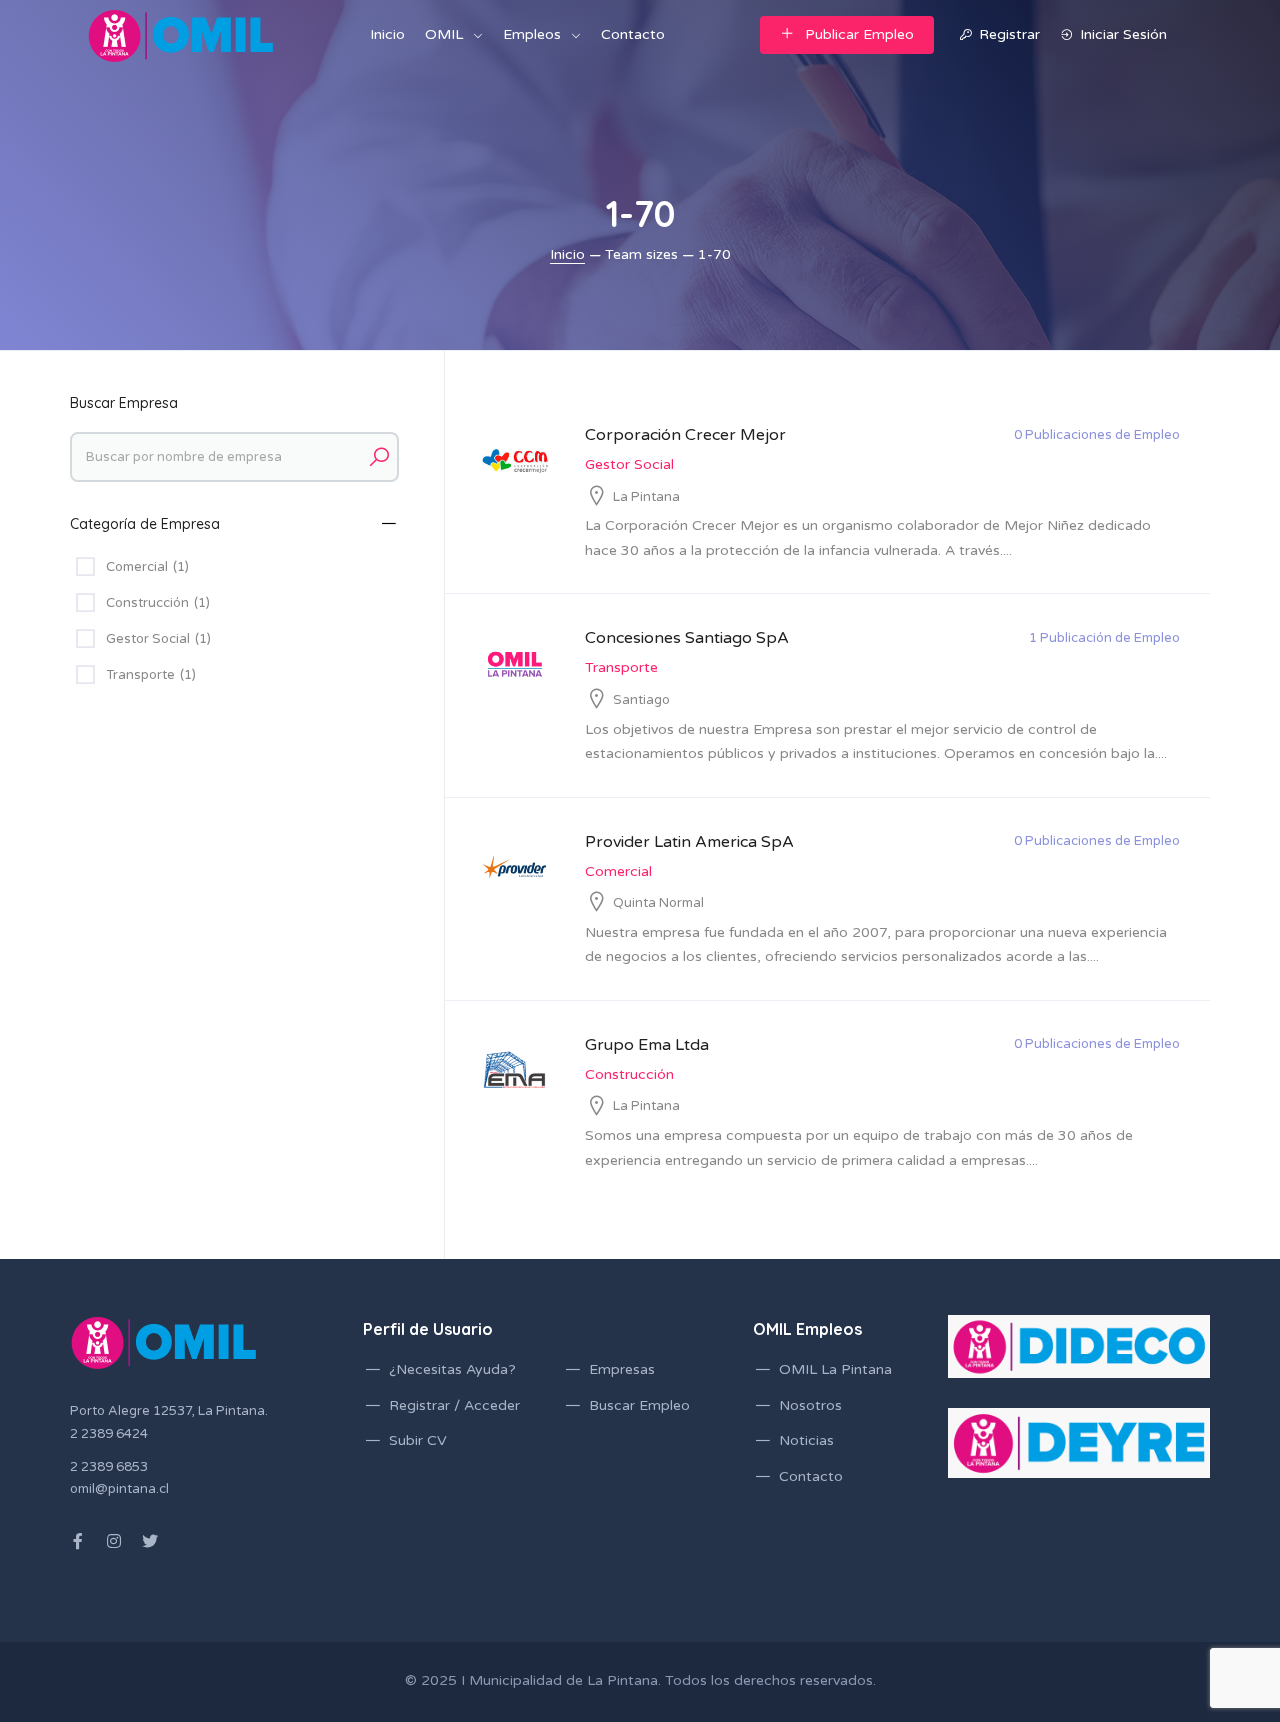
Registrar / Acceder (454, 1405)
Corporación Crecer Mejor (685, 435)
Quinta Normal (658, 903)
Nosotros (810, 1405)
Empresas (622, 1369)
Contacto (633, 34)
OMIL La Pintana (835, 1369)
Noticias (806, 1440)
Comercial (618, 871)
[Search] (379, 457)
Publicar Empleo (859, 34)
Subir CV (418, 1440)
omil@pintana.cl (119, 1489)
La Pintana (646, 497)
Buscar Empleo (639, 1405)
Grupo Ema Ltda (647, 1045)
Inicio (387, 34)
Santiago (641, 700)
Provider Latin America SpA (689, 842)
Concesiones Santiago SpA (687, 638)
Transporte (621, 667)
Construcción (629, 1074)
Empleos (532, 34)
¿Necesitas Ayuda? (452, 1369)
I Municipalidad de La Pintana (559, 1680)
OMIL (444, 34)
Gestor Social (629, 464)
